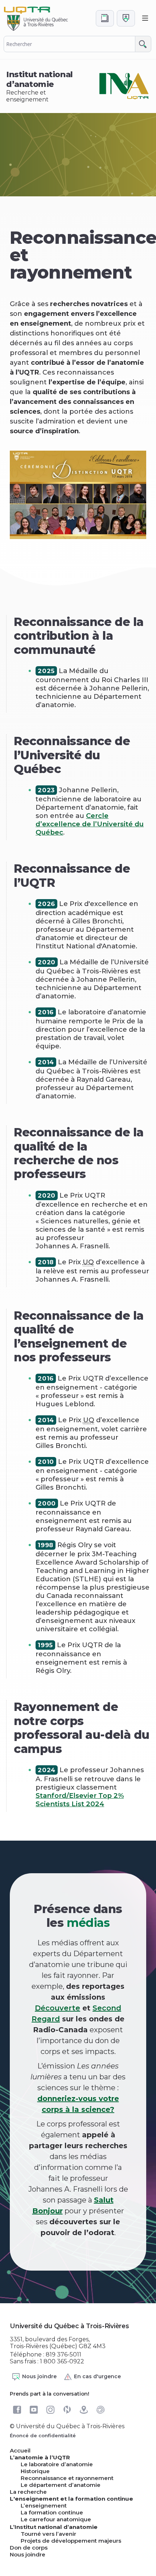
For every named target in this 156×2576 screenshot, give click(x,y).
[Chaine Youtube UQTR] (34, 2410)
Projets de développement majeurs (71, 2541)
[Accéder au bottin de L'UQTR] (105, 18)
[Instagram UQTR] (50, 2410)
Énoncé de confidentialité (43, 2435)
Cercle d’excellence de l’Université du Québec (90, 824)
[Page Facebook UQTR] (17, 2410)
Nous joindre (39, 2376)
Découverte (58, 2008)
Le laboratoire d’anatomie (57, 2464)
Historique (35, 2471)
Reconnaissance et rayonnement (67, 2478)
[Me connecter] (126, 18)
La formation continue (52, 2512)
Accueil (20, 2450)
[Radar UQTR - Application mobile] (100, 2410)
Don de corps (29, 2548)
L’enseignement (44, 2506)
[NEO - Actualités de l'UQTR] (67, 2410)
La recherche (28, 2492)
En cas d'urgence (97, 2376)
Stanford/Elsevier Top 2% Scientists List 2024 (80, 1800)
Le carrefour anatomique (56, 2519)
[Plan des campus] (84, 2410)
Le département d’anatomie (61, 2485)
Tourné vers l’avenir (48, 2534)
